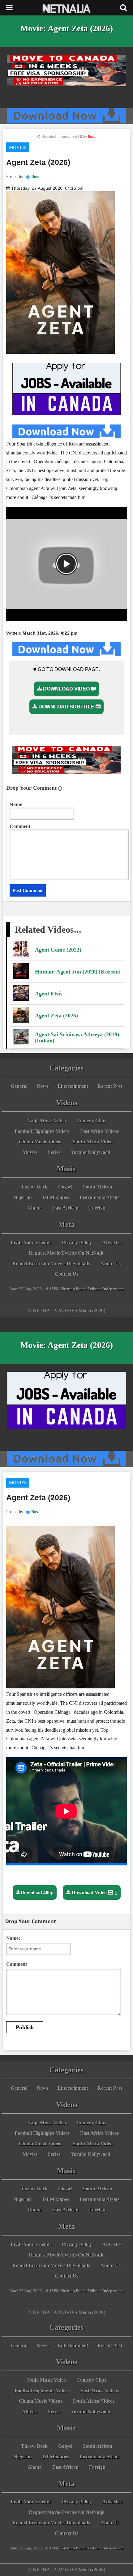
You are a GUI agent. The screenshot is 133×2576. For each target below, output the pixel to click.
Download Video (66, 689)
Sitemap (68, 1289)
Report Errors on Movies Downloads (51, 1263)
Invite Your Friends (31, 1242)
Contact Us (66, 1274)
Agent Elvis (49, 994)
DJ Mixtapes (56, 1197)
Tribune (94, 1289)
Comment (20, 826)
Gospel (65, 1187)
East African (65, 1208)
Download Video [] (94, 1892)
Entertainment (73, 1086)
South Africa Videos (94, 1142)
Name (16, 804)
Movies (18, 147)
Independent (113, 1289)
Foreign (97, 1208)
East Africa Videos (99, 1131)
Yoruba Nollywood (91, 1152)
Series (54, 1152)
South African (98, 1187)
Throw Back (34, 1187)
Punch (81, 1289)
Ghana (35, 1208)
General (19, 1086)
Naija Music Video (47, 1121)
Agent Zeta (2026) (56, 1016)
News (43, 1086)
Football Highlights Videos (42, 1131)
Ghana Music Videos (41, 1142)
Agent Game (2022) (58, 950)
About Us (111, 1263)
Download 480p (37, 1892)
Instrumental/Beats (99, 1197)
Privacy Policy (77, 1242)
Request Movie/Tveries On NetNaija (67, 1253)
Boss (35, 177)
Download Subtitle (66, 707)
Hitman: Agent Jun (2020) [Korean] (78, 972)
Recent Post (110, 1086)
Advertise (112, 1242)
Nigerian (23, 1197)
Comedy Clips (91, 1121)
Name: (13, 1938)
